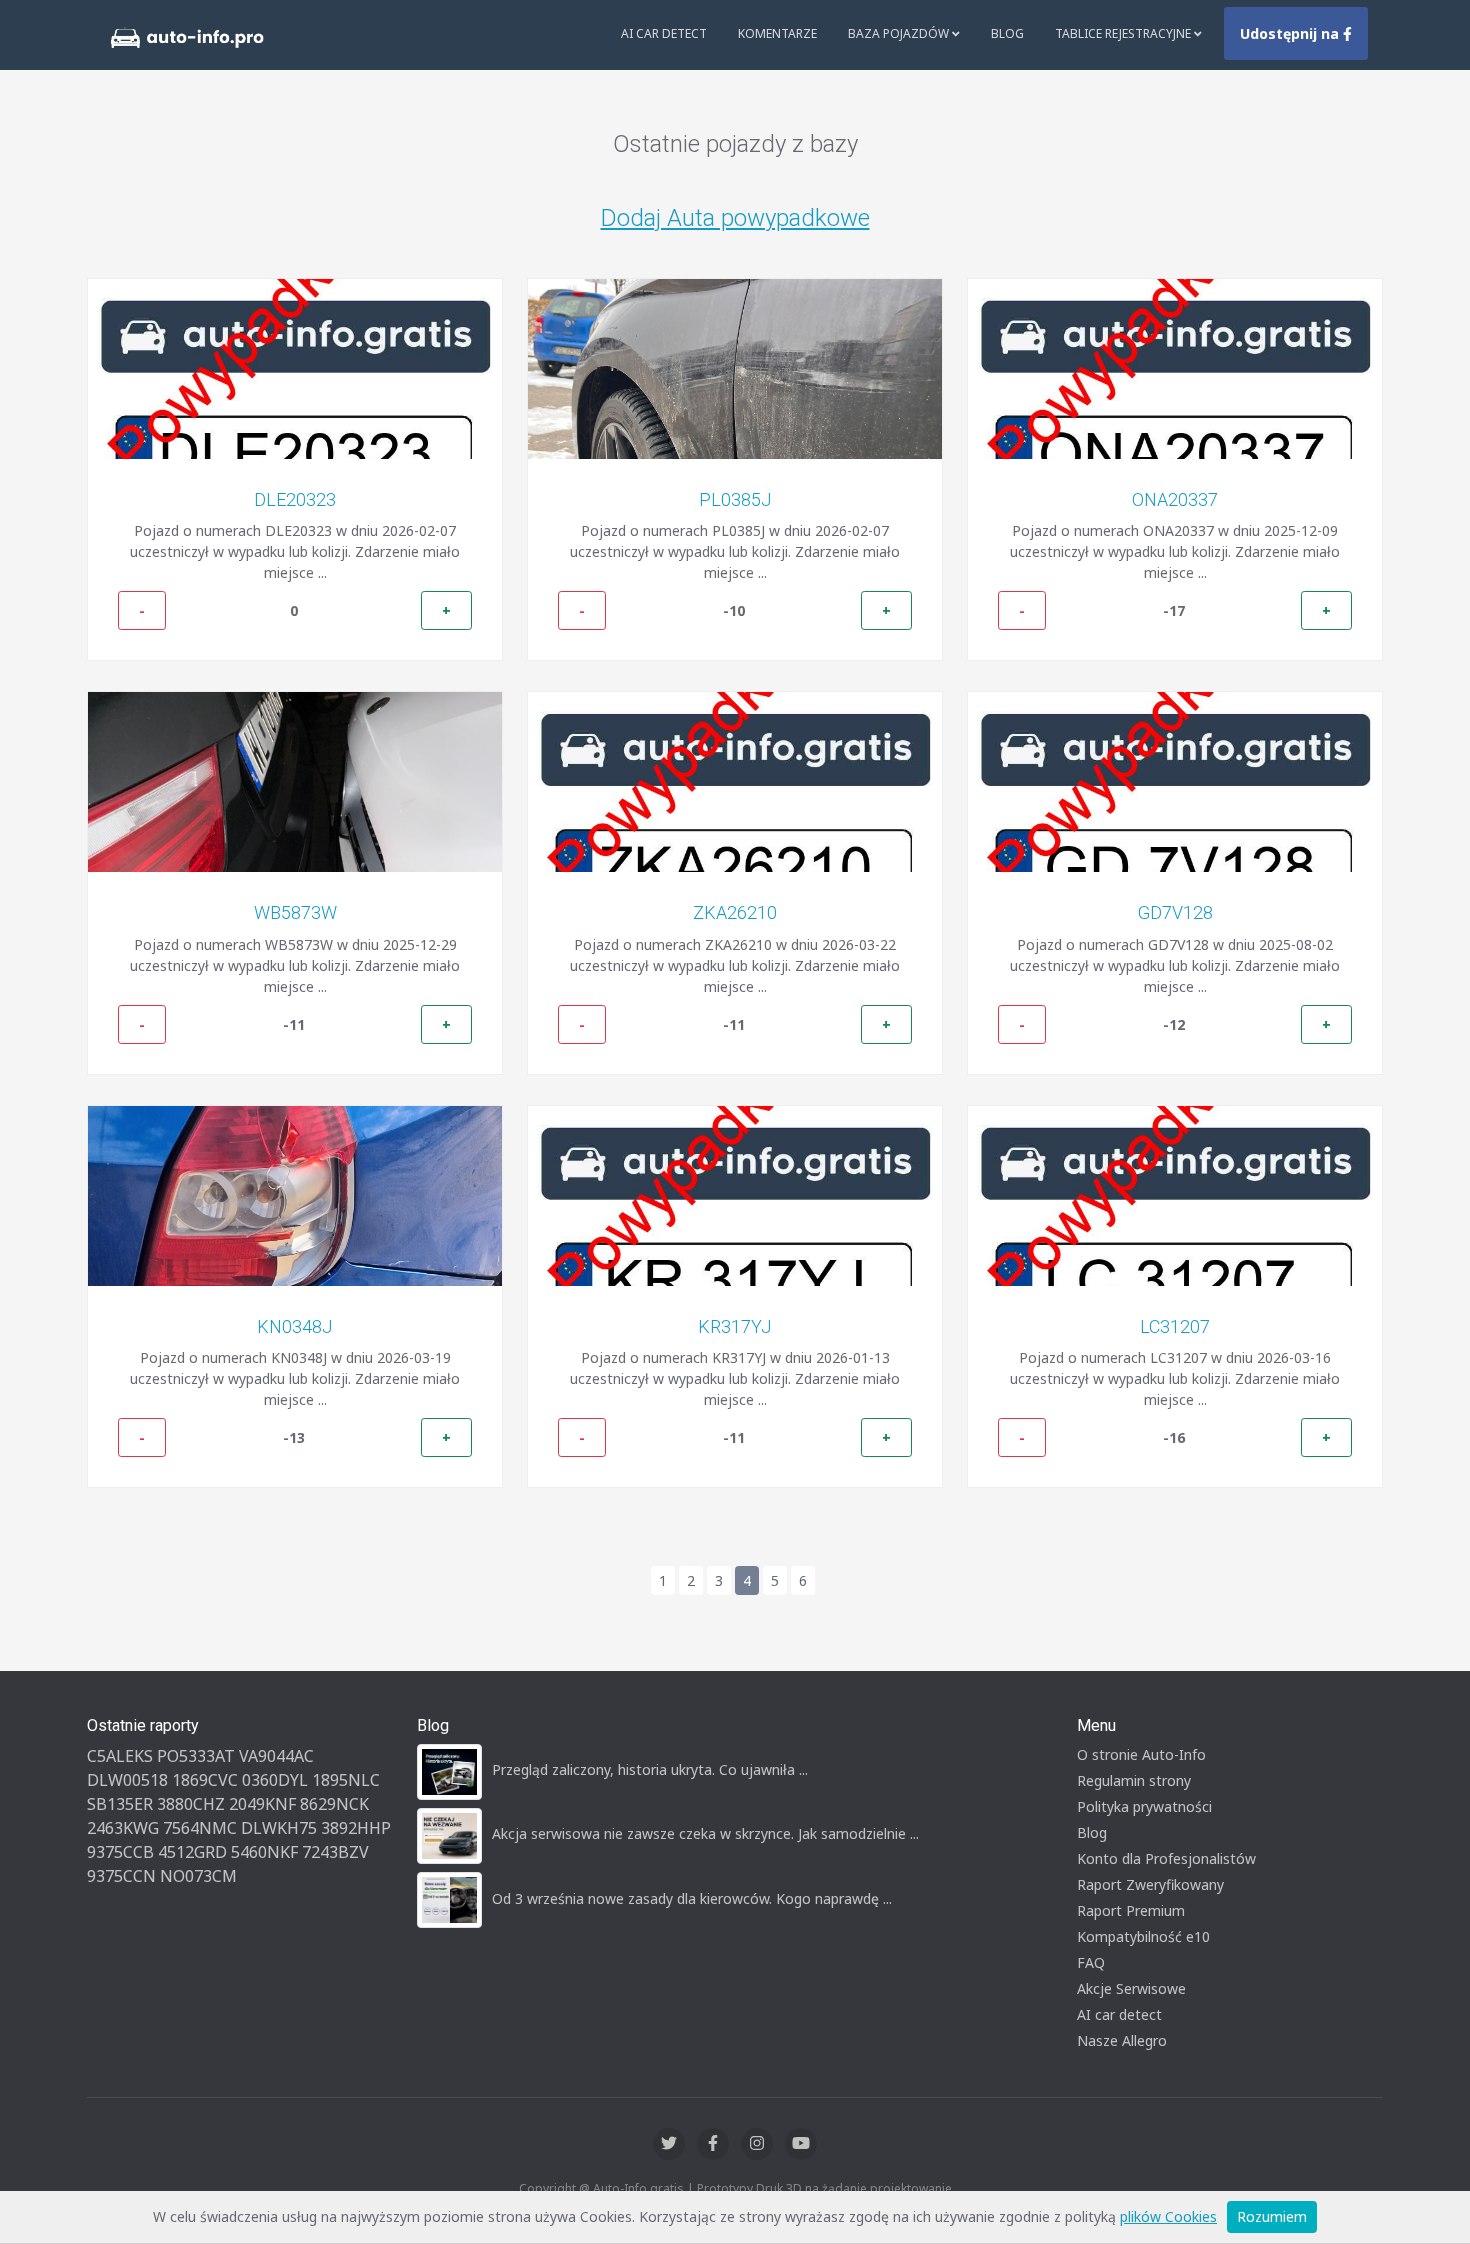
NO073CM (198, 1876)
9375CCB (120, 1852)
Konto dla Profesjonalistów (1166, 1858)
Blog (1007, 33)
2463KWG (123, 1828)
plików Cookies (1168, 2216)
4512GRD (192, 1852)
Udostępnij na (1291, 33)
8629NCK (334, 1804)
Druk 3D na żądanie (811, 2188)
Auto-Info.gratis (638, 2188)
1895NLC (346, 1780)
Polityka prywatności (1144, 1806)
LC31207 (1175, 1326)
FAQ (1091, 1962)
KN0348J (295, 1326)
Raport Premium (1131, 1910)
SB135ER (120, 1804)
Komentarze (777, 33)
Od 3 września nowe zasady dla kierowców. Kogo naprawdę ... (692, 1898)
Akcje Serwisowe (1131, 1988)
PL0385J (735, 499)
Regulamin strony (1134, 1780)
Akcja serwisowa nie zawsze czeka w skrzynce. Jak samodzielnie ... (705, 1833)
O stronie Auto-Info (1141, 1754)
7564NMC (200, 1828)
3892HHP (356, 1828)
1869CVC (205, 1780)
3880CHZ (191, 1804)
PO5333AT (196, 1756)
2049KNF (262, 1804)
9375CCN (121, 1876)
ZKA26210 (735, 912)
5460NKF (264, 1852)
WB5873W (295, 912)
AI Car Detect (664, 33)
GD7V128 (1175, 912)
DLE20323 (295, 499)
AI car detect (1119, 2014)
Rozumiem (1272, 2216)
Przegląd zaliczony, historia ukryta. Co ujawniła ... (650, 1769)
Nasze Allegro (1122, 2040)
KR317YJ (735, 1326)
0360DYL (275, 1780)
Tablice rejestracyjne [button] (1124, 33)
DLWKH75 (279, 1828)
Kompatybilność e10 (1143, 1936)
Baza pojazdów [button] (900, 33)
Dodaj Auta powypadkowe (735, 218)
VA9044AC (276, 1756)
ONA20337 (1175, 499)
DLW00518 (127, 1780)
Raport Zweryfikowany (1150, 1884)
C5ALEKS (120, 1756)
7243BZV (335, 1852)
